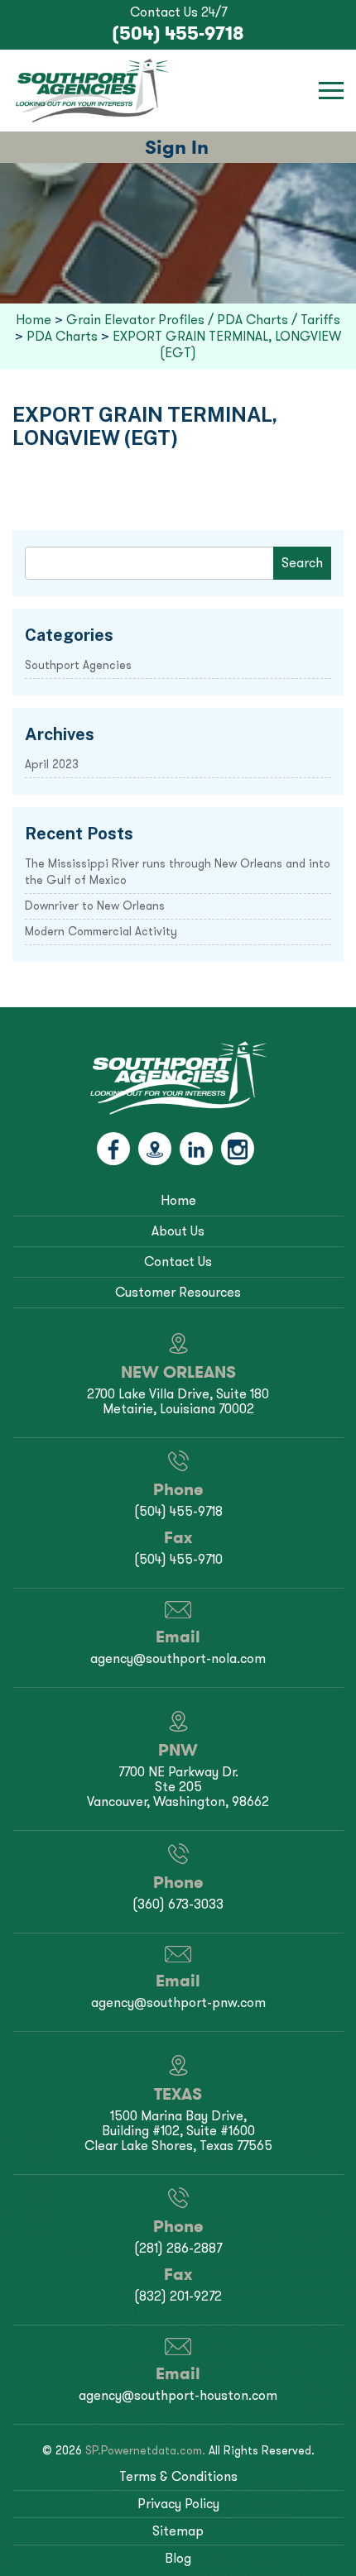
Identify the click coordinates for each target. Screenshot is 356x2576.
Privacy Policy (178, 2504)
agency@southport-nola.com (178, 1658)
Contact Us (178, 1262)
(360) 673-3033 (178, 1904)
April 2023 (52, 765)
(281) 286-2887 (178, 2248)
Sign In (177, 147)
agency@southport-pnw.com (178, 2002)
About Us (178, 1231)
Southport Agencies (78, 665)
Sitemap (178, 2531)
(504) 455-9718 (178, 33)
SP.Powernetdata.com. (145, 2451)
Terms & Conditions (178, 2476)
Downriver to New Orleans (95, 906)
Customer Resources (178, 1292)
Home (178, 1200)
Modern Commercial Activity (101, 932)
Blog (178, 2558)
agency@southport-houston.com (178, 2395)
